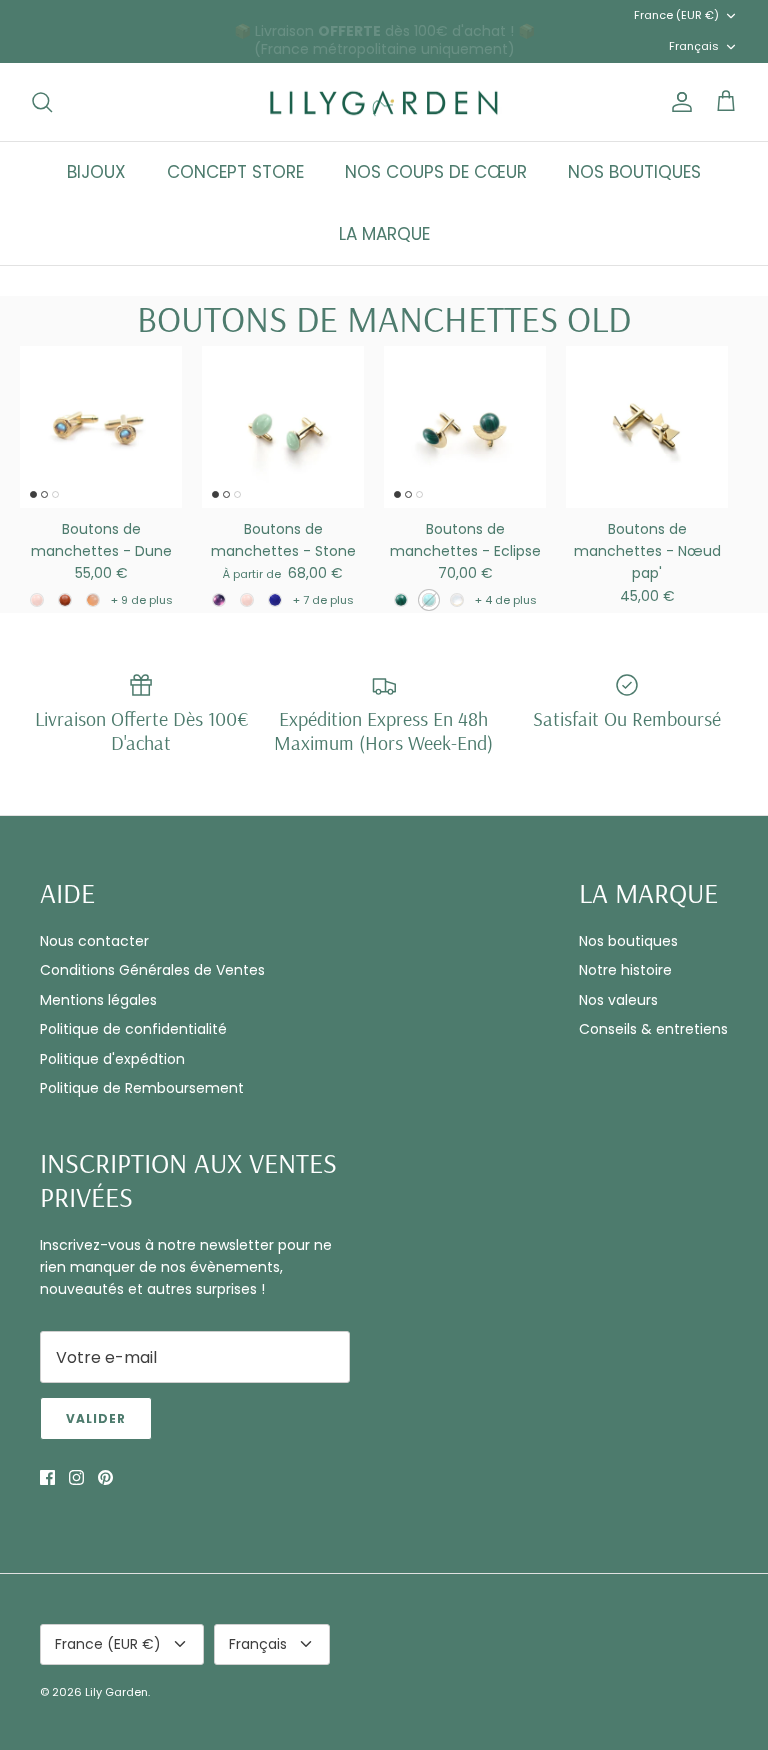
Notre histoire (625, 970)
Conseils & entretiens (653, 1029)
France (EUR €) (676, 15)
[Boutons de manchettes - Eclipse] (465, 427)
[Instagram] (76, 1477)
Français (694, 46)
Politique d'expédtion (112, 1059)
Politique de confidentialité (133, 1029)
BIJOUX (96, 172)
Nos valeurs (618, 1000)
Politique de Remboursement (142, 1088)
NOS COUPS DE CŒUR (436, 172)
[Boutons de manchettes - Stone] (283, 427)
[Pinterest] (105, 1477)
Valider (96, 1418)
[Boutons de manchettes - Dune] (101, 427)
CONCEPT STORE (235, 172)
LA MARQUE (384, 234)
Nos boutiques (628, 941)
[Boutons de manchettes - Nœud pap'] (647, 427)
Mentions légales (98, 1000)
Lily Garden (116, 1692)
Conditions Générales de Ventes (152, 970)
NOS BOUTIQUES (634, 172)
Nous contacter (94, 941)
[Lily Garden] (384, 102)
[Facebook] (47, 1477)
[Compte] (678, 102)
